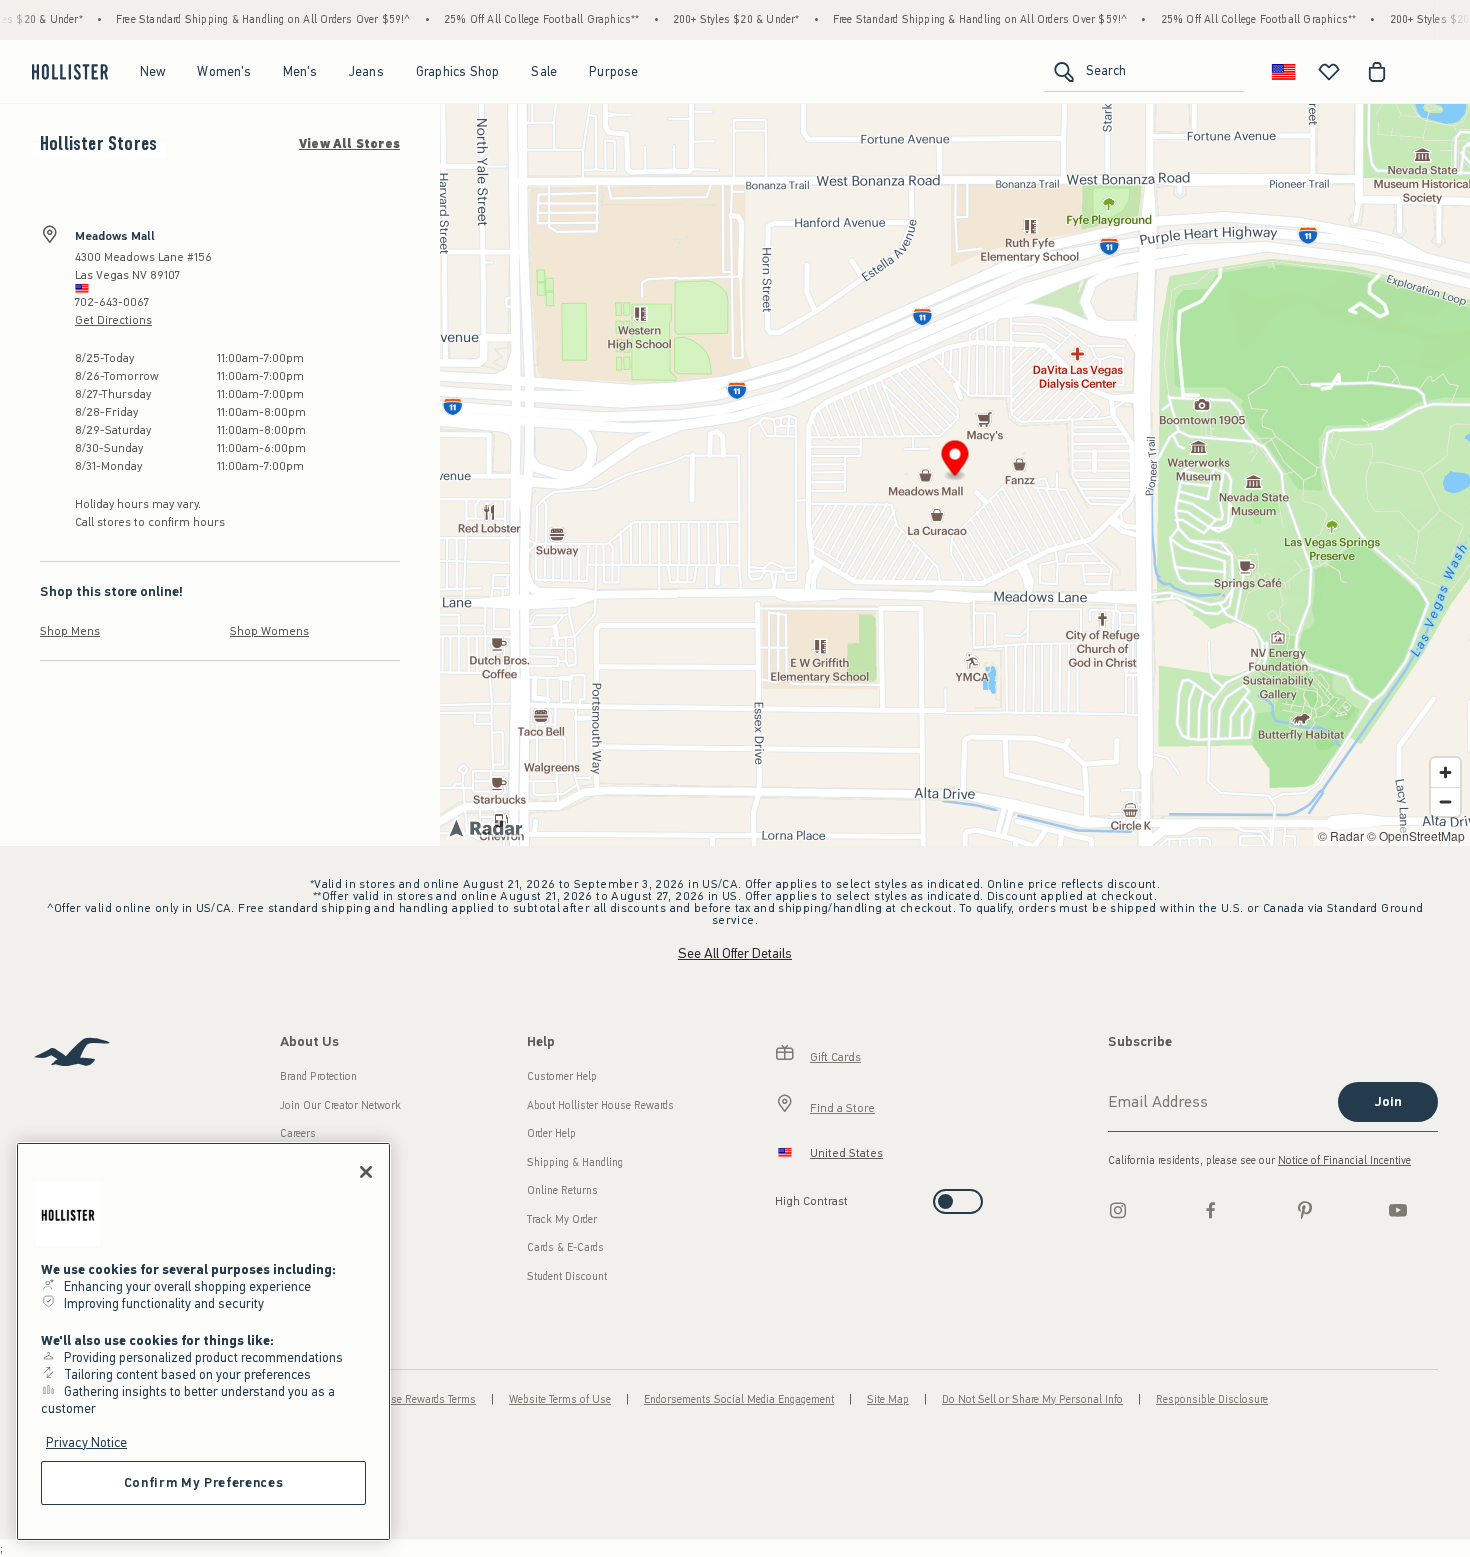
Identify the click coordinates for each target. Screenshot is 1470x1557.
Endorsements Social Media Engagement (739, 1399)
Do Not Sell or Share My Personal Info (1032, 1399)
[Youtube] (1398, 1210)
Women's (223, 71)
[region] (203, 1341)
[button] (955, 461)
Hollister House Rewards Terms (402, 1399)
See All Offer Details (735, 953)
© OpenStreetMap (1416, 835)
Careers (298, 1133)
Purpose (613, 71)
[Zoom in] (1445, 772)
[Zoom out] (1445, 801)
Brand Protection (318, 1076)
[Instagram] (1118, 1210)
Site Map (888, 1399)
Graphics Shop (458, 71)
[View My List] (1329, 72)
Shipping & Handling (575, 1162)
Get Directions (113, 320)
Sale (544, 71)
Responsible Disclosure (1212, 1399)
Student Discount (567, 1276)
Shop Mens (70, 631)
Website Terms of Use (560, 1399)
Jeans (366, 71)
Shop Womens (269, 631)
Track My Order (562, 1219)
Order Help (551, 1133)
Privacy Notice (86, 1442)
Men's (300, 71)
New (153, 71)
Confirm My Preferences (203, 1482)
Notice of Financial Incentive (1344, 1160)
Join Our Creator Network (340, 1105)
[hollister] (70, 72)
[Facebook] (1211, 1210)
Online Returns (562, 1190)
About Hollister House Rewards (600, 1105)
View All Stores (349, 144)
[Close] (366, 1172)
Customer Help (562, 1076)
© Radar (1341, 835)
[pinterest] (1305, 1210)
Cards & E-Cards (565, 1247)
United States (846, 1153)
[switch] (781, 1195)
